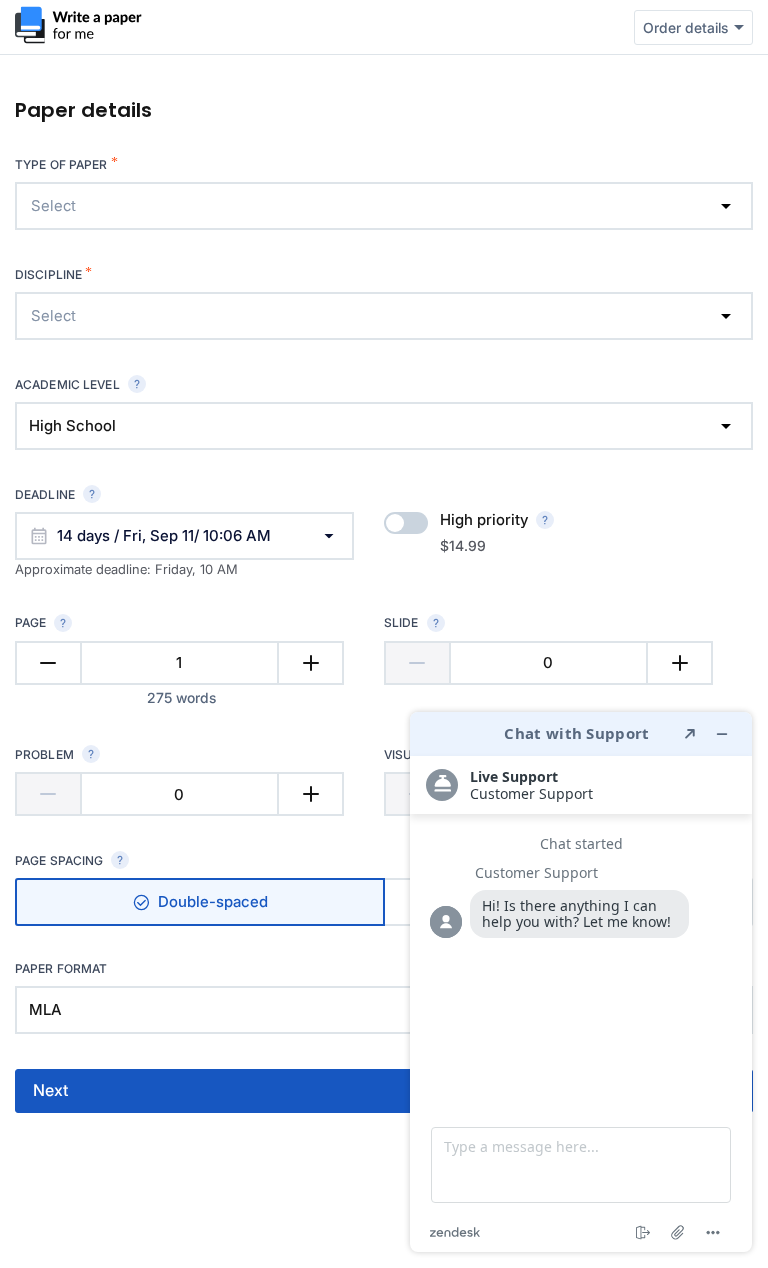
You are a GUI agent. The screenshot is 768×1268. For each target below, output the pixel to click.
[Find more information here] (581, 982)
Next (50, 1090)
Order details (685, 27)
